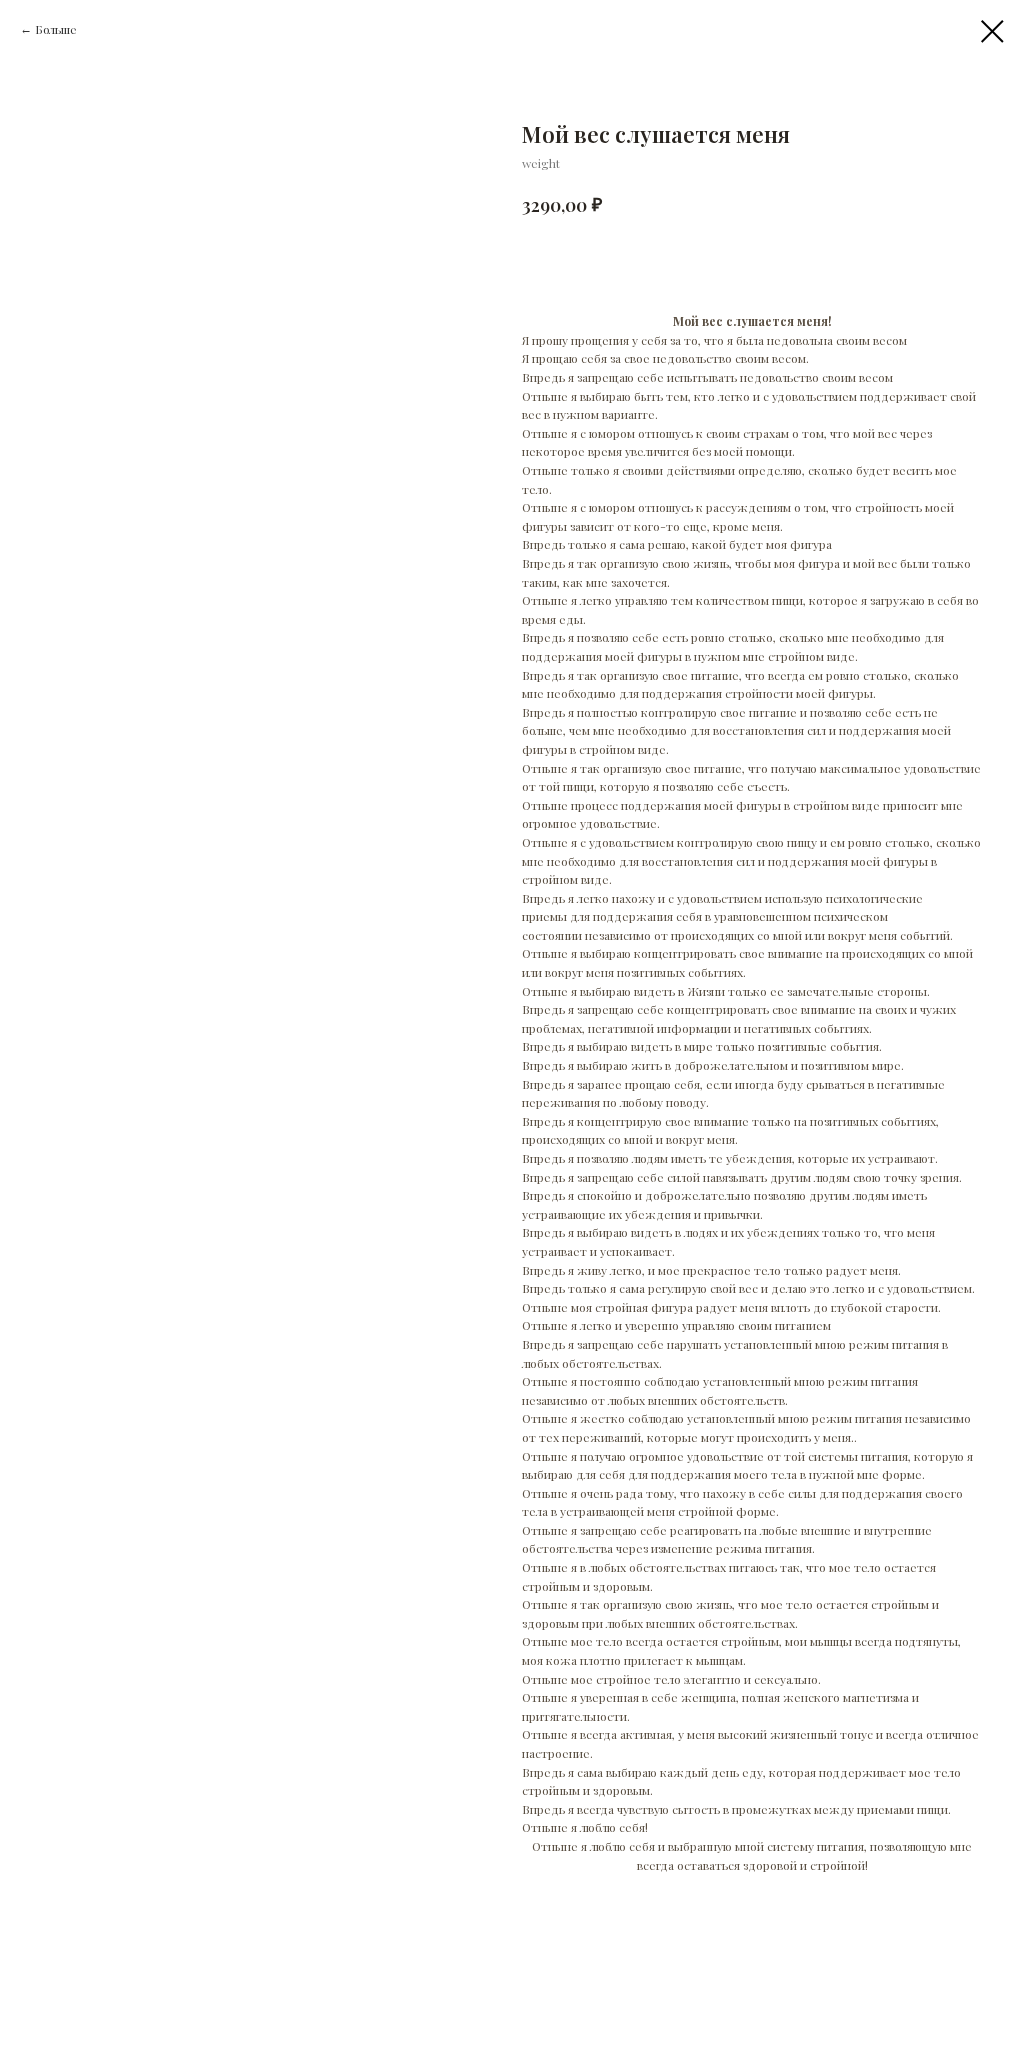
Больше (56, 29)
